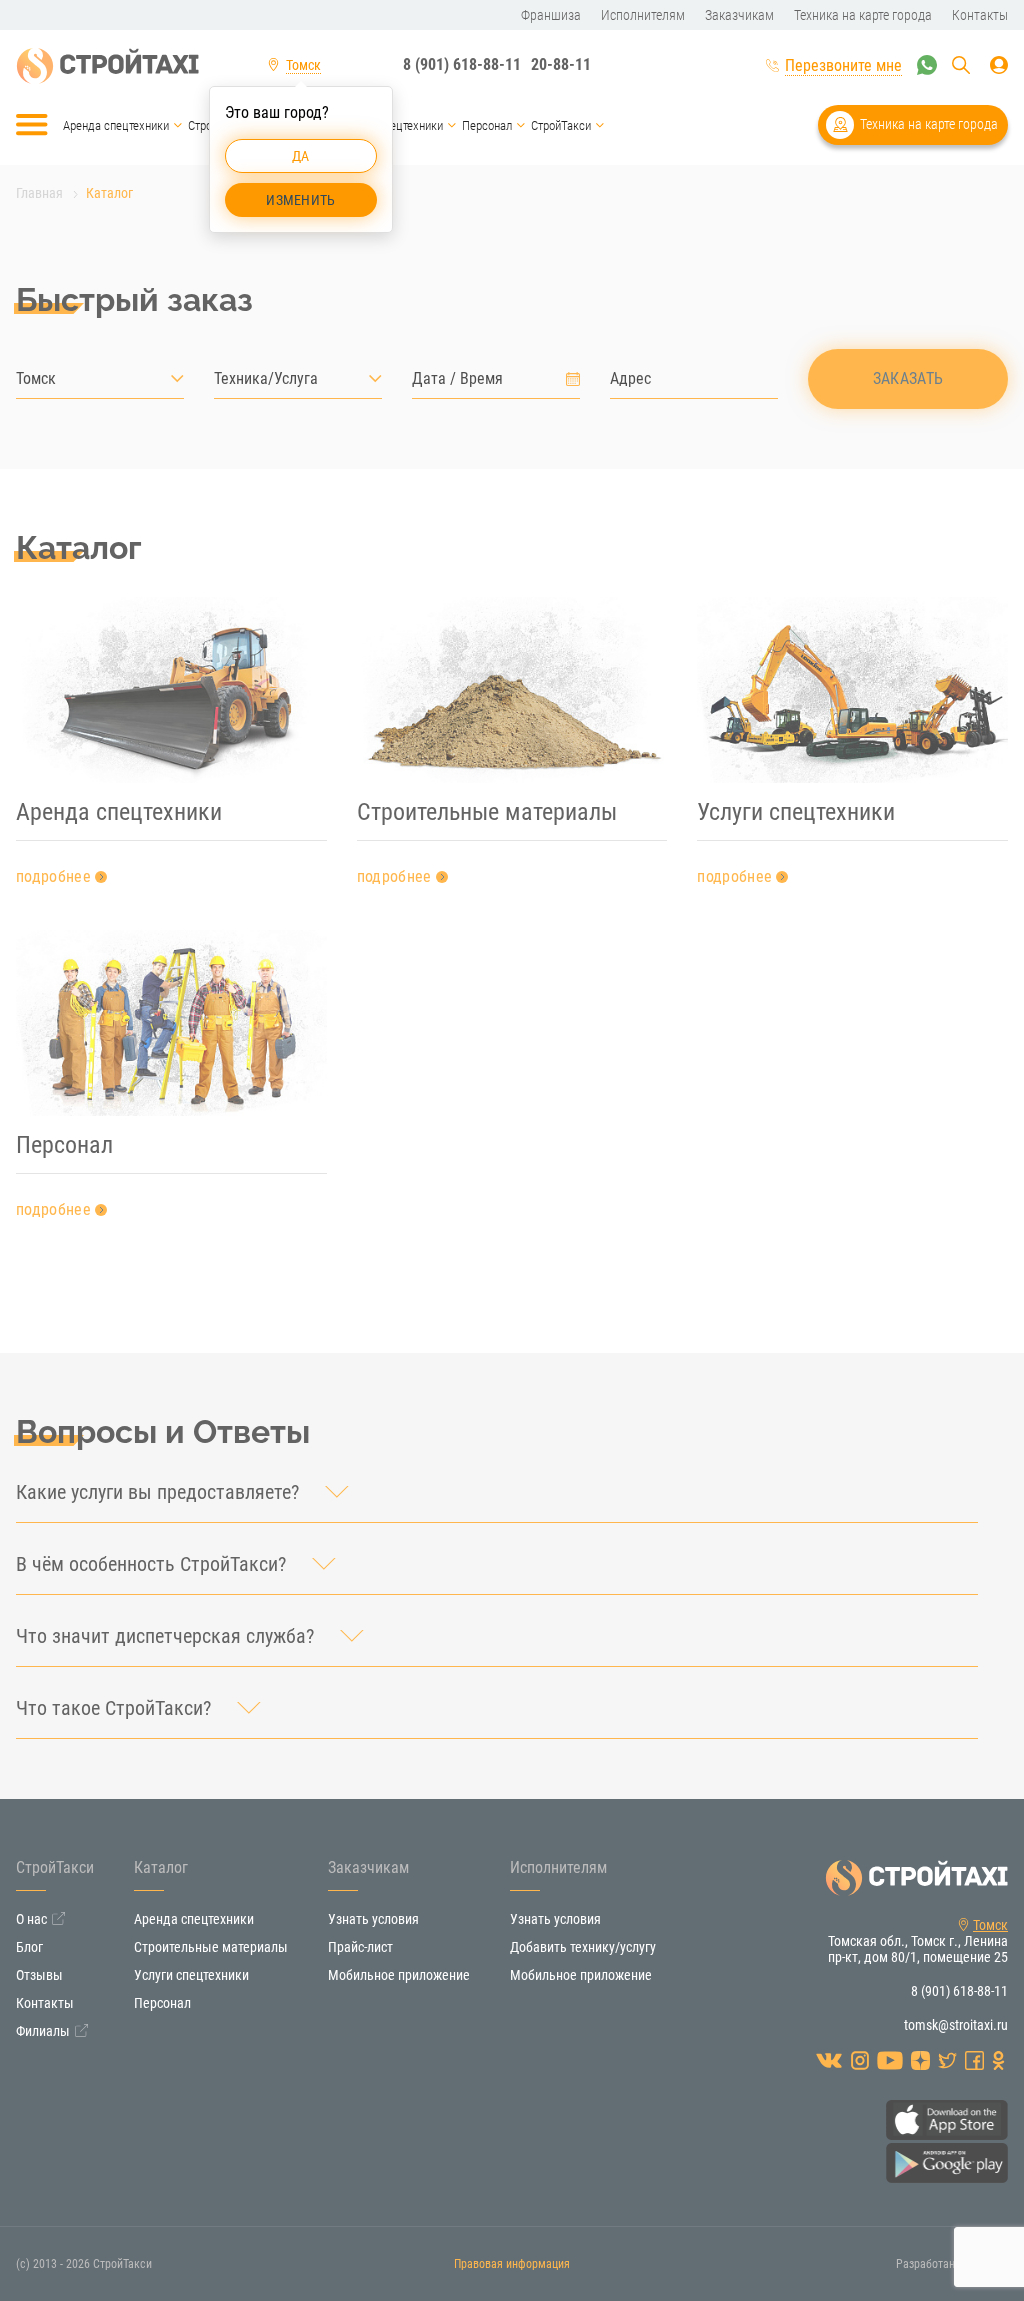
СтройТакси (561, 125)
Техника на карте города (929, 124)
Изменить (300, 200)
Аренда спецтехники (116, 125)
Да (301, 156)
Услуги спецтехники (391, 125)
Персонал (487, 125)
